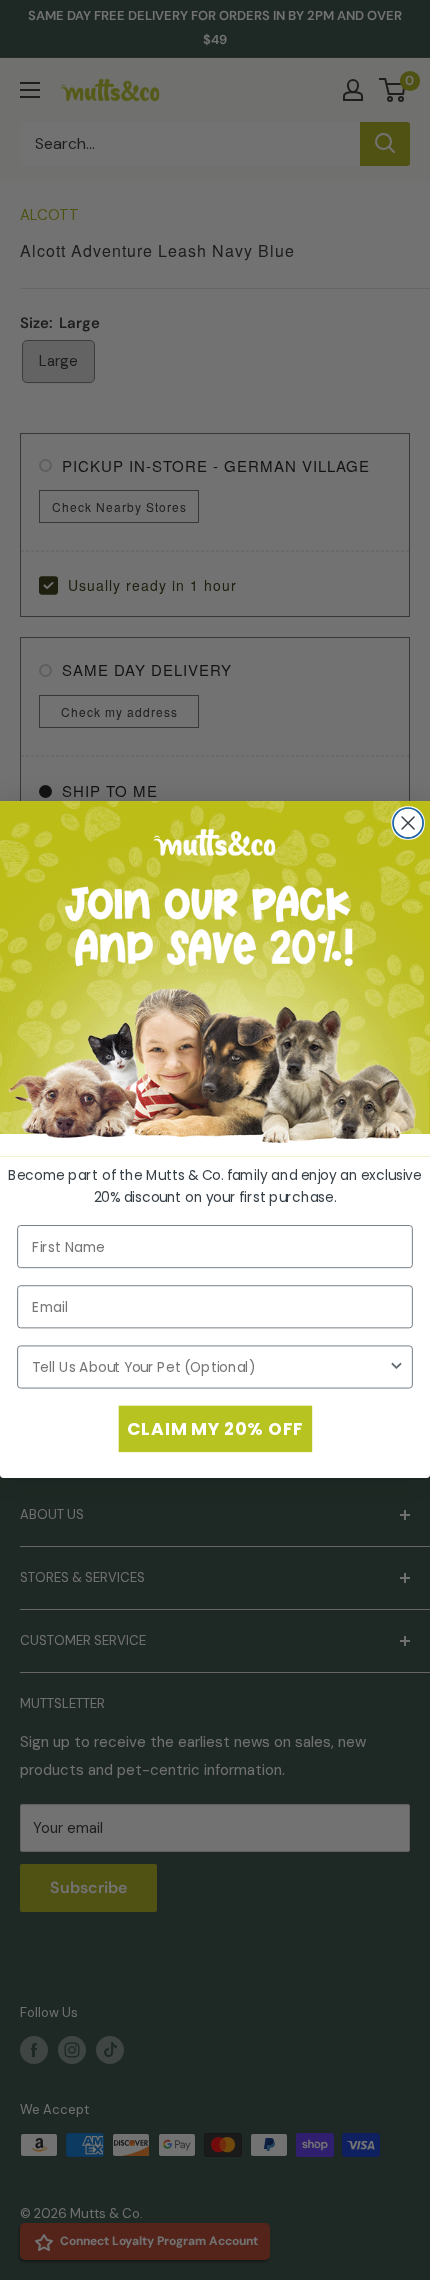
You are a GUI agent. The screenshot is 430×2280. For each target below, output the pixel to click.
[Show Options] (396, 1367)
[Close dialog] (408, 823)
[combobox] (210, 1367)
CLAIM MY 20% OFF (215, 1429)
